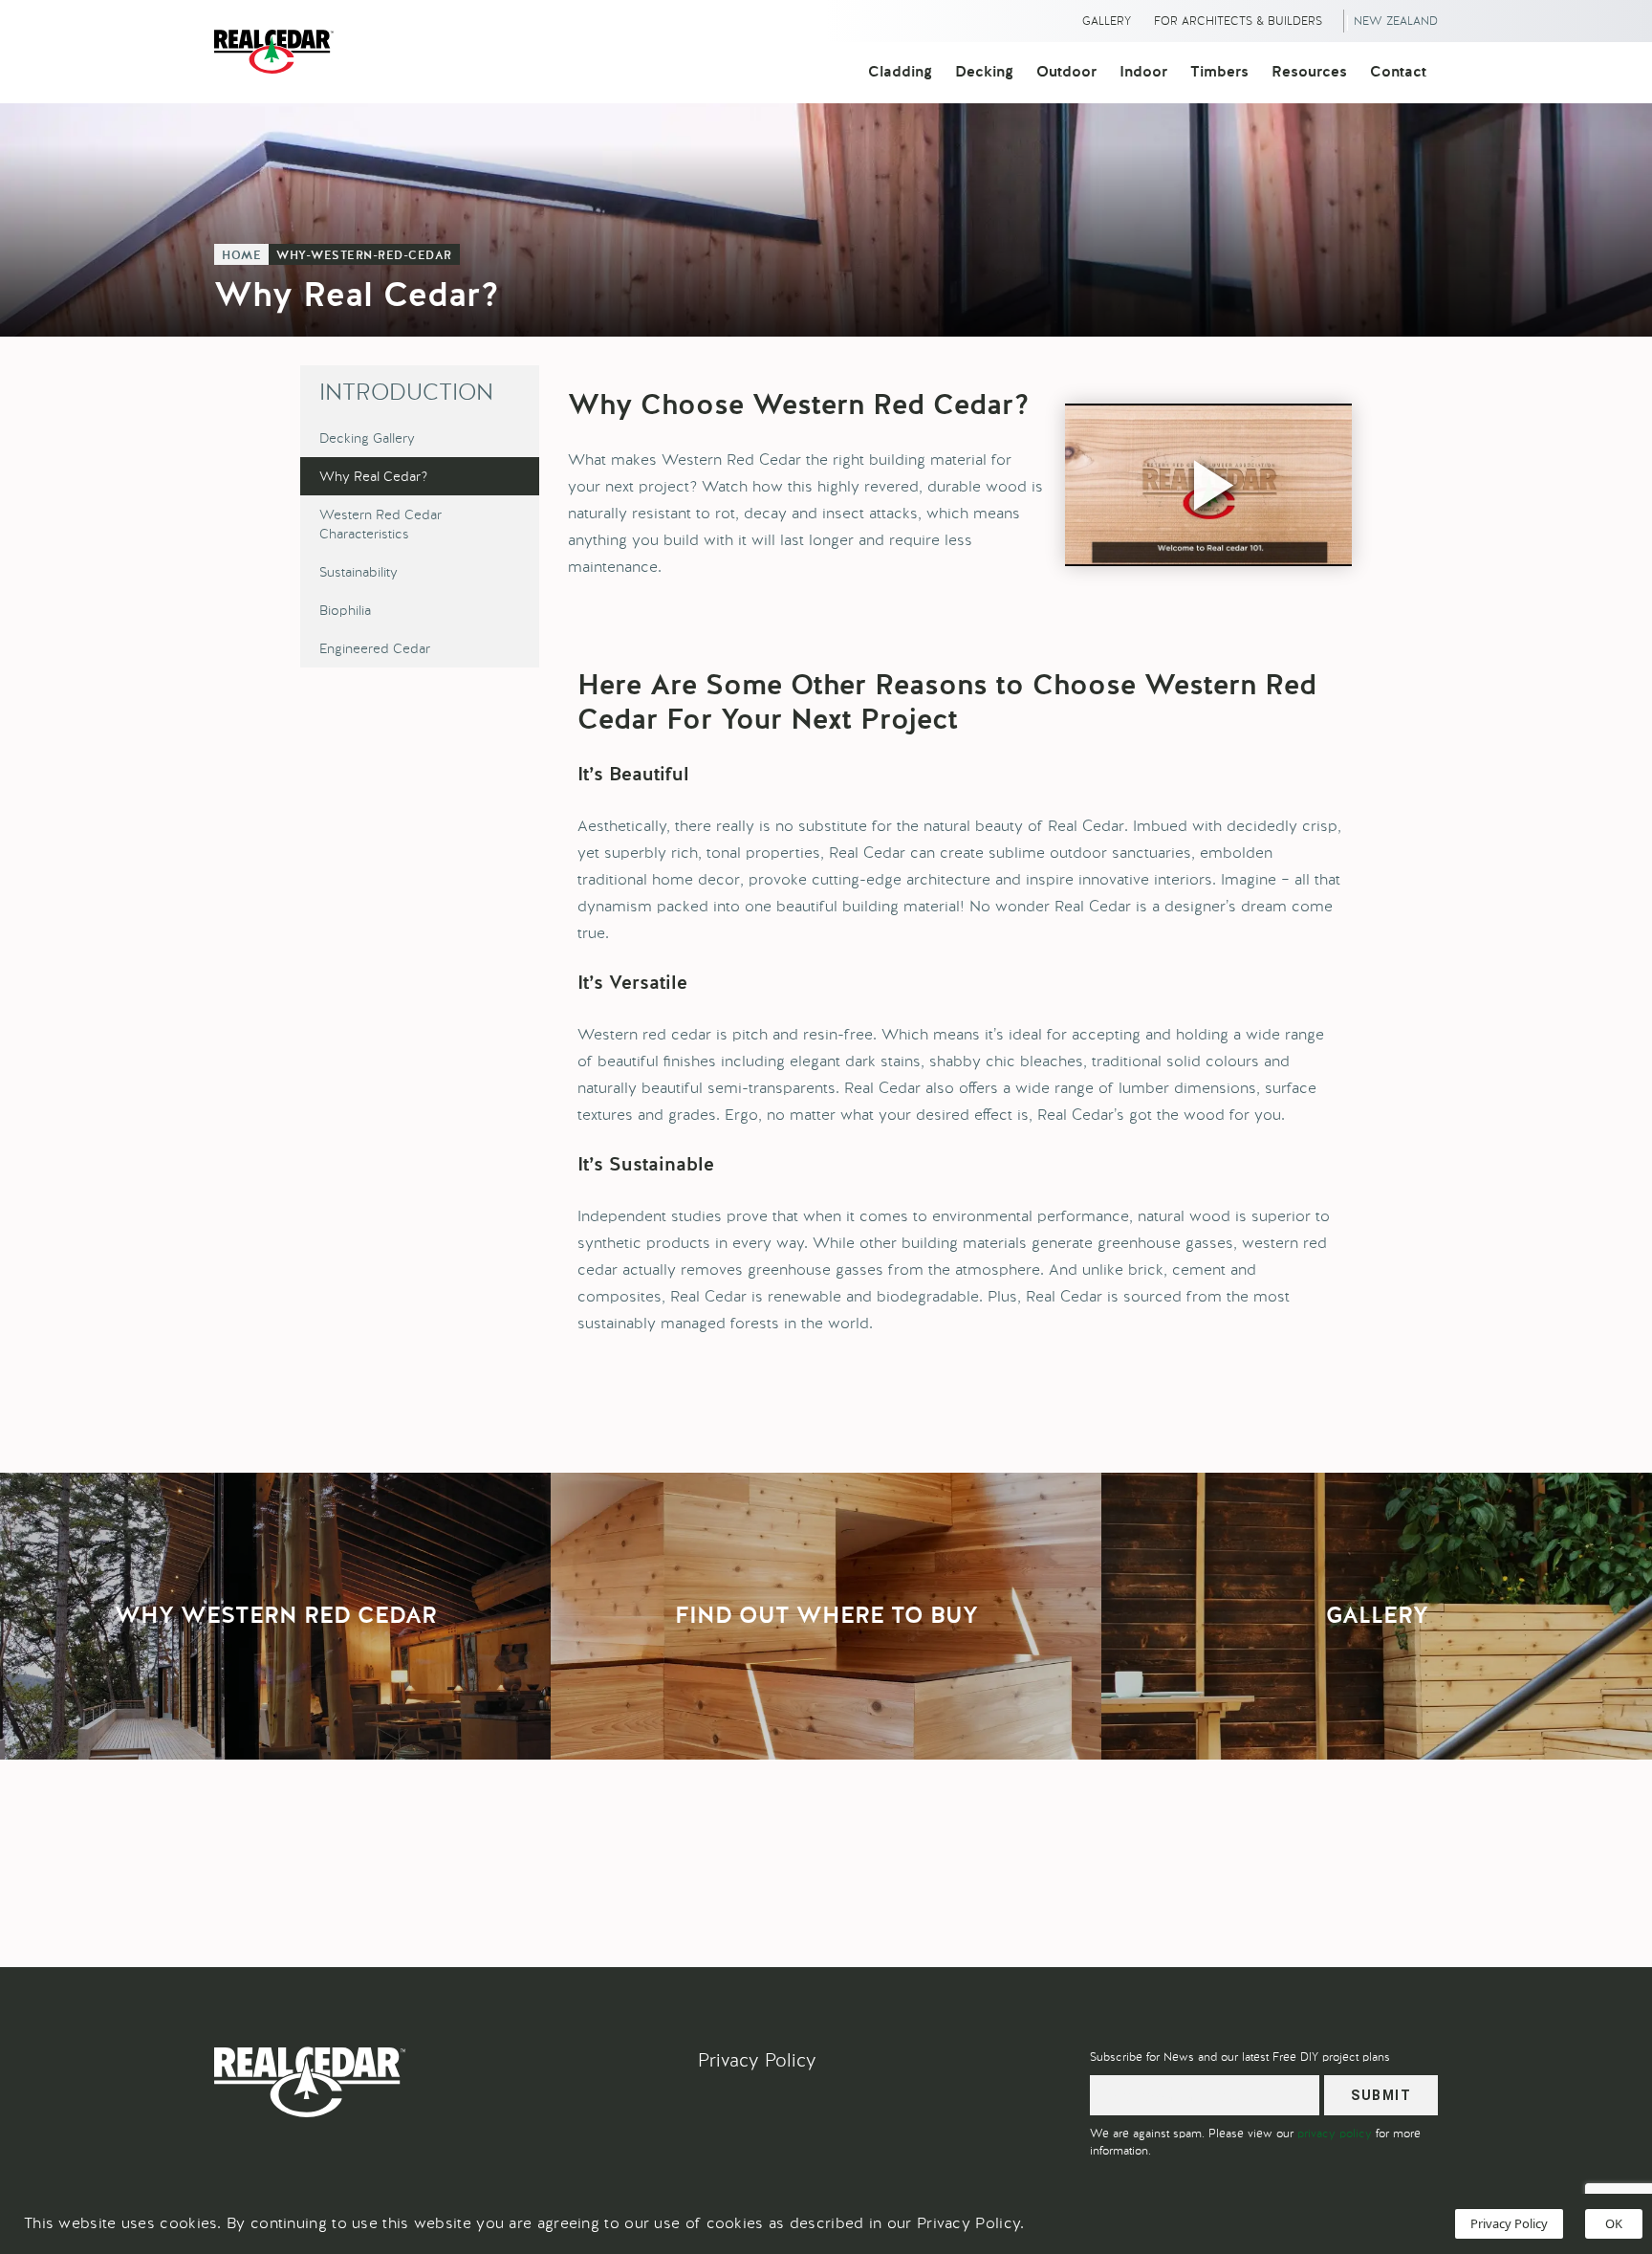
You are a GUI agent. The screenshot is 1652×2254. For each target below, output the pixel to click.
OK (1614, 2223)
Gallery (1107, 21)
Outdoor (1066, 73)
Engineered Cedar (375, 648)
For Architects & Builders (1238, 21)
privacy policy (1335, 2134)
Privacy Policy (757, 2060)
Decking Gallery (367, 438)
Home (241, 256)
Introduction (406, 392)
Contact (1398, 73)
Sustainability (359, 572)
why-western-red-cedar (364, 256)
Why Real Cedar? (373, 476)
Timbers (1219, 73)
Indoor (1143, 73)
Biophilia (345, 610)
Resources (1309, 73)
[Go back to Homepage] (279, 52)
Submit (1381, 2095)
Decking (984, 73)
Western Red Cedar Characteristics (380, 524)
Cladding (900, 73)
